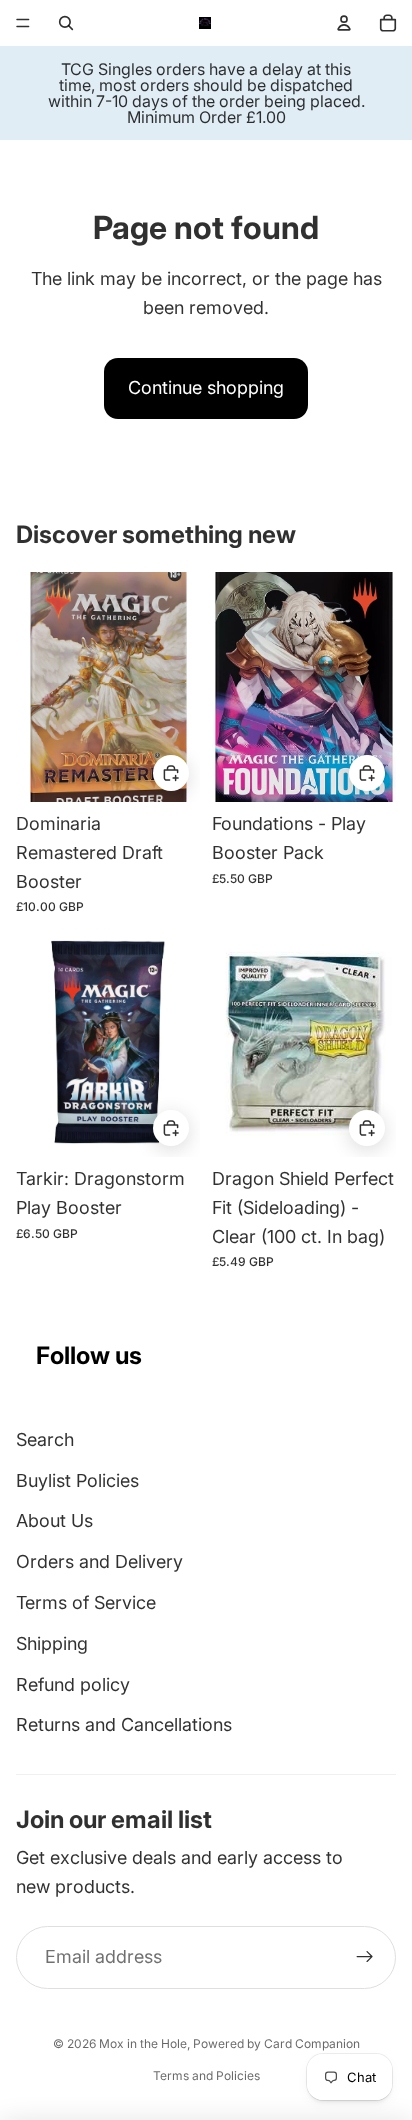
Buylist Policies (77, 1480)
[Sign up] (364, 1957)
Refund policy (73, 1684)
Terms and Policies (206, 2075)
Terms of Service (86, 1602)
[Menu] (23, 23)
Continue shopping (206, 387)
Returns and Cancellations (124, 1724)
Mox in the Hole (143, 2043)
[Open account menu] (344, 23)
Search (45, 1439)
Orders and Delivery (99, 1561)
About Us (54, 1520)
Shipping (52, 1643)
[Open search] (66, 23)
